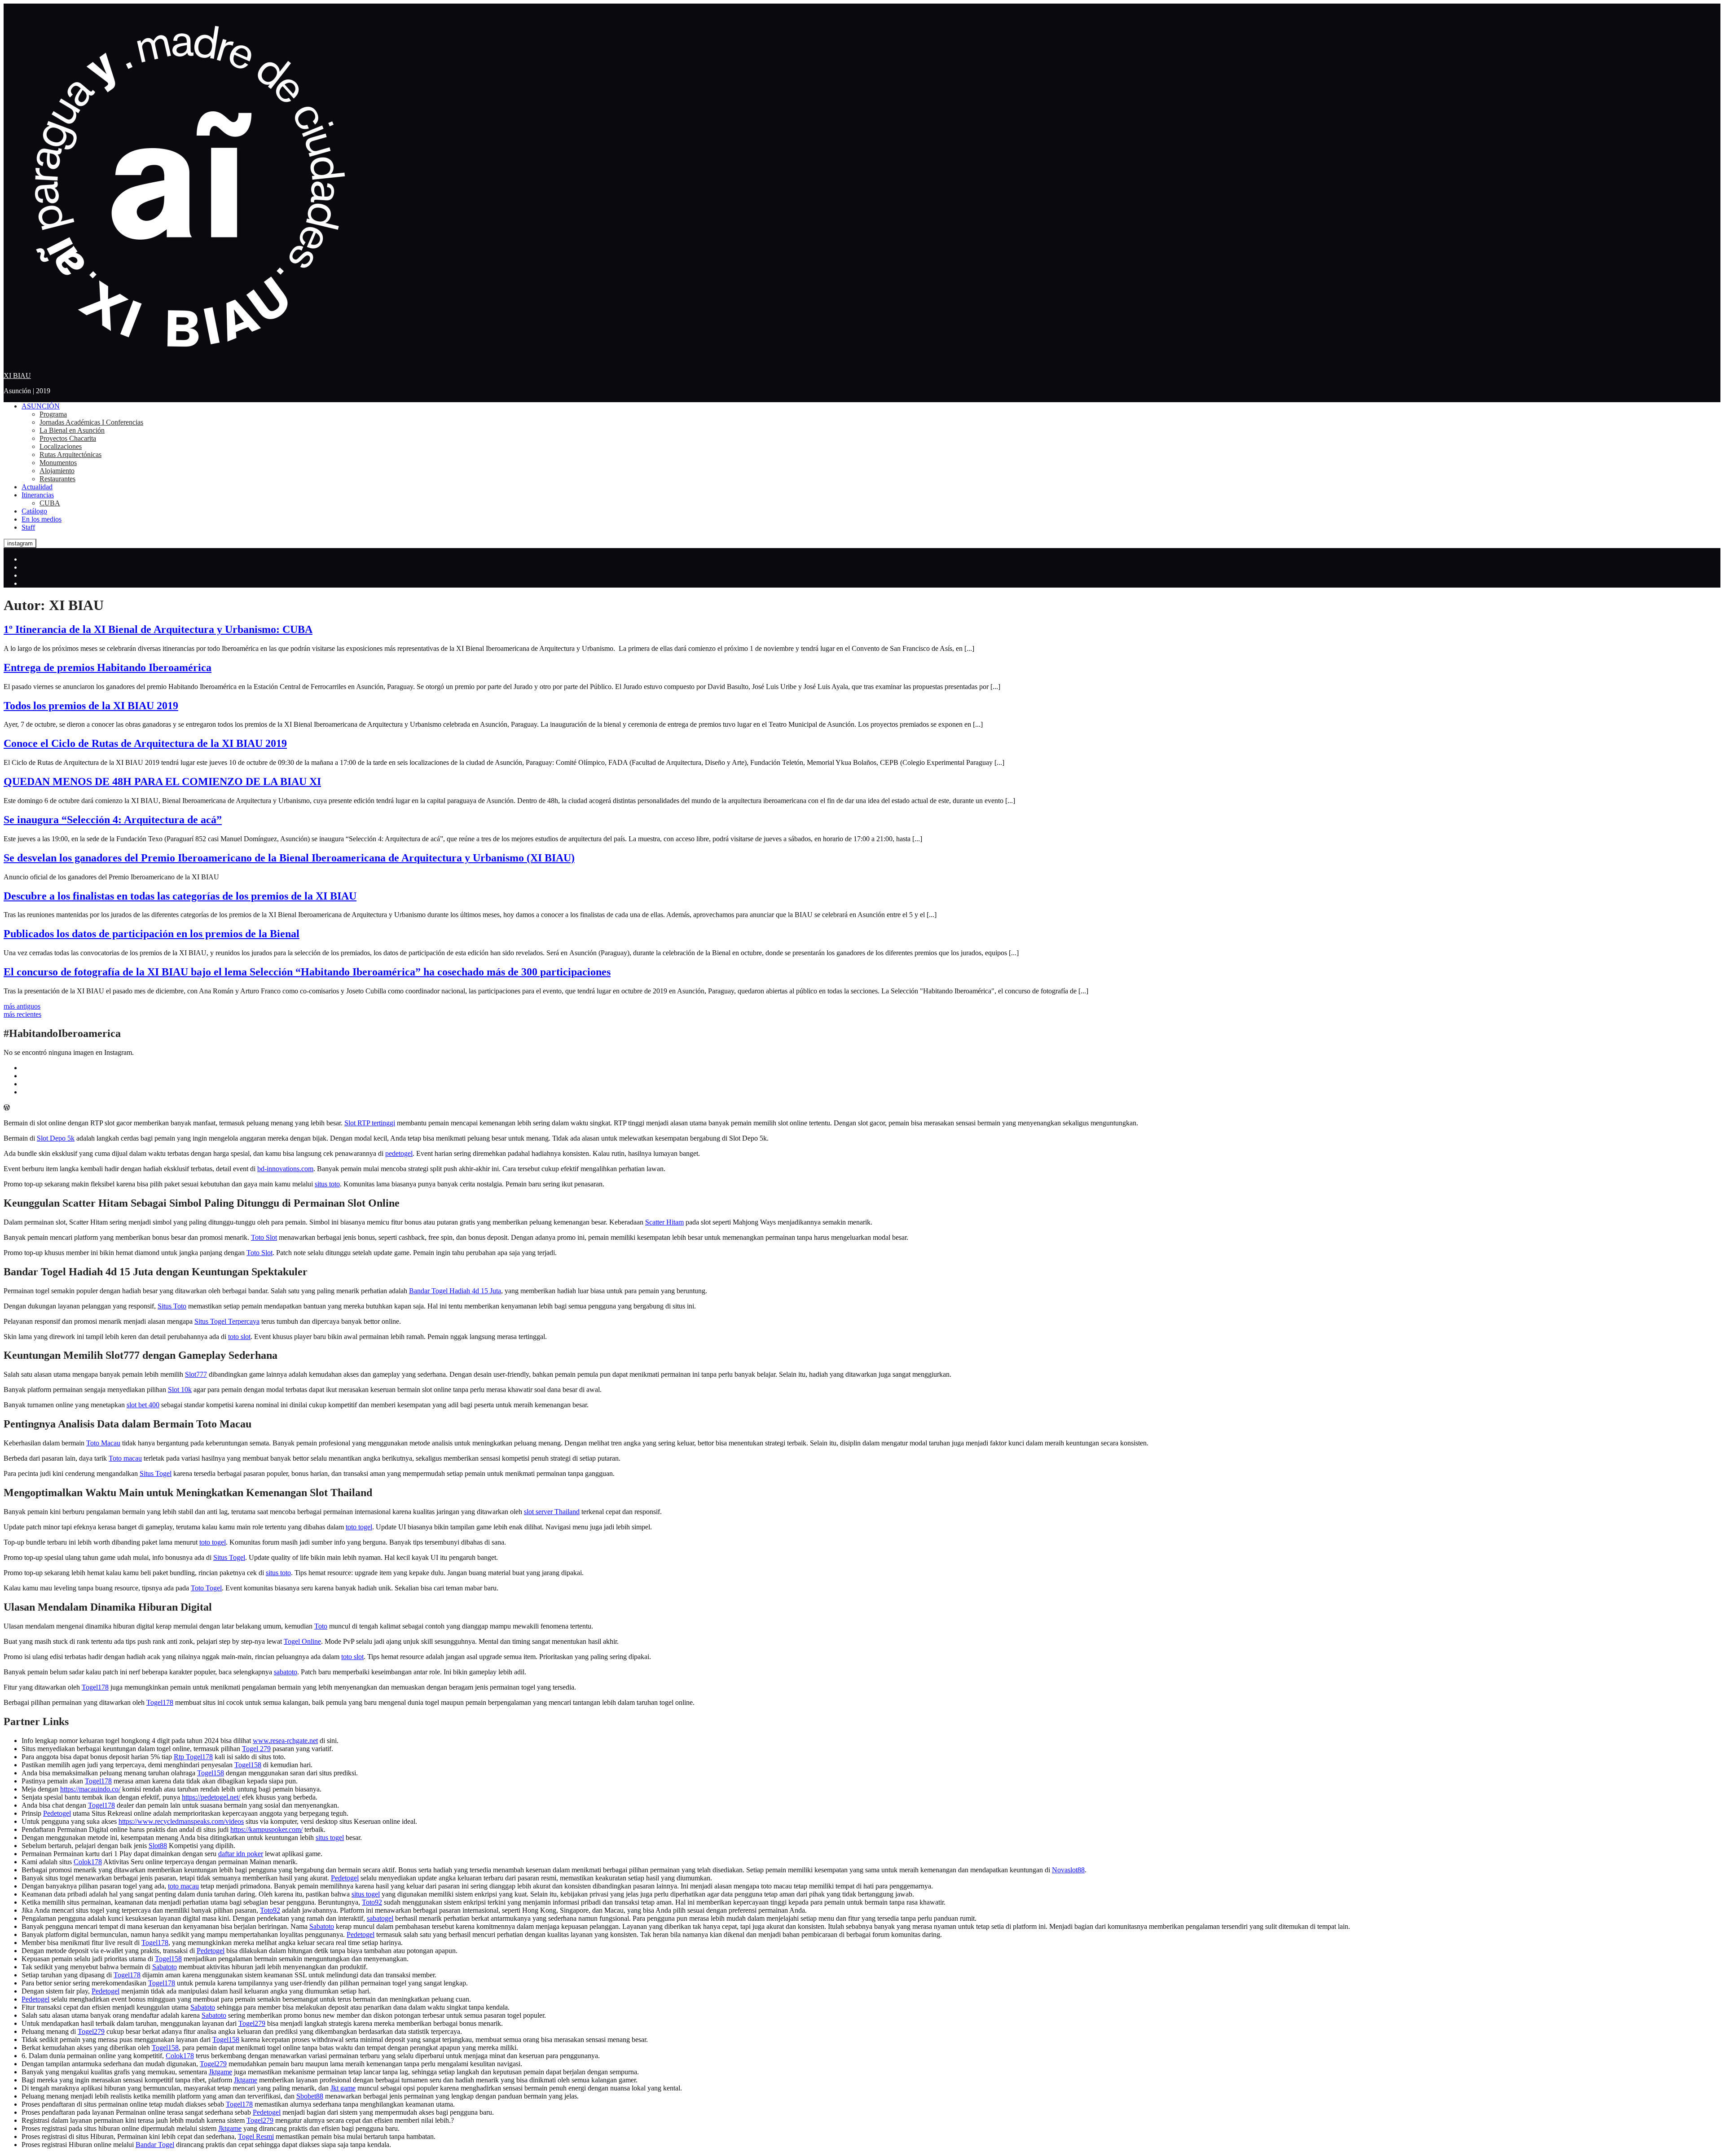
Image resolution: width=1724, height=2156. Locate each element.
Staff (28, 527)
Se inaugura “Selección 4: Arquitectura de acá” (113, 820)
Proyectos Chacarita (68, 438)
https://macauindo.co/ (90, 1789)
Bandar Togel (155, 2145)
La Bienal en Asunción (72, 430)
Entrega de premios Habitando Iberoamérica (108, 667)
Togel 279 (256, 1749)
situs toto (327, 1184)
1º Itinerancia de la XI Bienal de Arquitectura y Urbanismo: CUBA (158, 629)
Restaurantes (57, 479)
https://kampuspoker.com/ (266, 1829)
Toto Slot (264, 1237)
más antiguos (22, 1006)
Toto (321, 1626)
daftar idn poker (241, 1854)
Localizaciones (61, 446)
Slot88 (158, 1846)
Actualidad (37, 487)
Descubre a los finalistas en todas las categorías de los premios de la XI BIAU (180, 896)
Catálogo (34, 511)
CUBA (50, 503)
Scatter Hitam (664, 1222)
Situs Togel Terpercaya (227, 1321)
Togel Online (302, 1641)
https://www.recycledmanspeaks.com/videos (181, 1821)
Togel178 (95, 1687)
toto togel (359, 1527)
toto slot (239, 1337)
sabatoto (286, 1672)
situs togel (330, 1838)
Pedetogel (57, 1813)
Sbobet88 (310, 2096)
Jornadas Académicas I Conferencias (91, 422)
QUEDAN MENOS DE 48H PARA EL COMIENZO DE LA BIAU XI (162, 782)
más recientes (22, 1014)
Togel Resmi (256, 2136)
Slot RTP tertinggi (370, 1123)
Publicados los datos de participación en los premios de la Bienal (152, 934)
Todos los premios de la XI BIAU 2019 (91, 706)
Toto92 (372, 1902)
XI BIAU (17, 375)
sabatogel (380, 1918)
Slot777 (196, 1374)
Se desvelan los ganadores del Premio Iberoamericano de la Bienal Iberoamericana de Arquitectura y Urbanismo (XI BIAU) (289, 858)
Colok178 (88, 1862)
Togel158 (248, 1765)
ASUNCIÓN (41, 406)
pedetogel (399, 1153)
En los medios (42, 519)
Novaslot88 (1068, 1870)
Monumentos (58, 463)
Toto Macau (103, 1443)
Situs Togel (156, 1473)
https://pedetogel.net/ (211, 1797)
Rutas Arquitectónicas (70, 454)
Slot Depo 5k (56, 1138)
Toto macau (125, 1458)
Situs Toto (172, 1306)
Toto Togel (206, 1588)
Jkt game (343, 2088)
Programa (53, 414)
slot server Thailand (552, 1512)
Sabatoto (322, 1926)
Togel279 (252, 2023)
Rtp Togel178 (193, 1757)
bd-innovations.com (285, 1169)
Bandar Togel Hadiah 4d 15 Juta (455, 1291)
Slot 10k (180, 1390)
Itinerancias (38, 495)
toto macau (183, 1886)
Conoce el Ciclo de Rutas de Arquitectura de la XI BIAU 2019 (145, 743)
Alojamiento (57, 471)
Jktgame (220, 2072)
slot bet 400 (143, 1405)
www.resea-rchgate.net (285, 1741)
